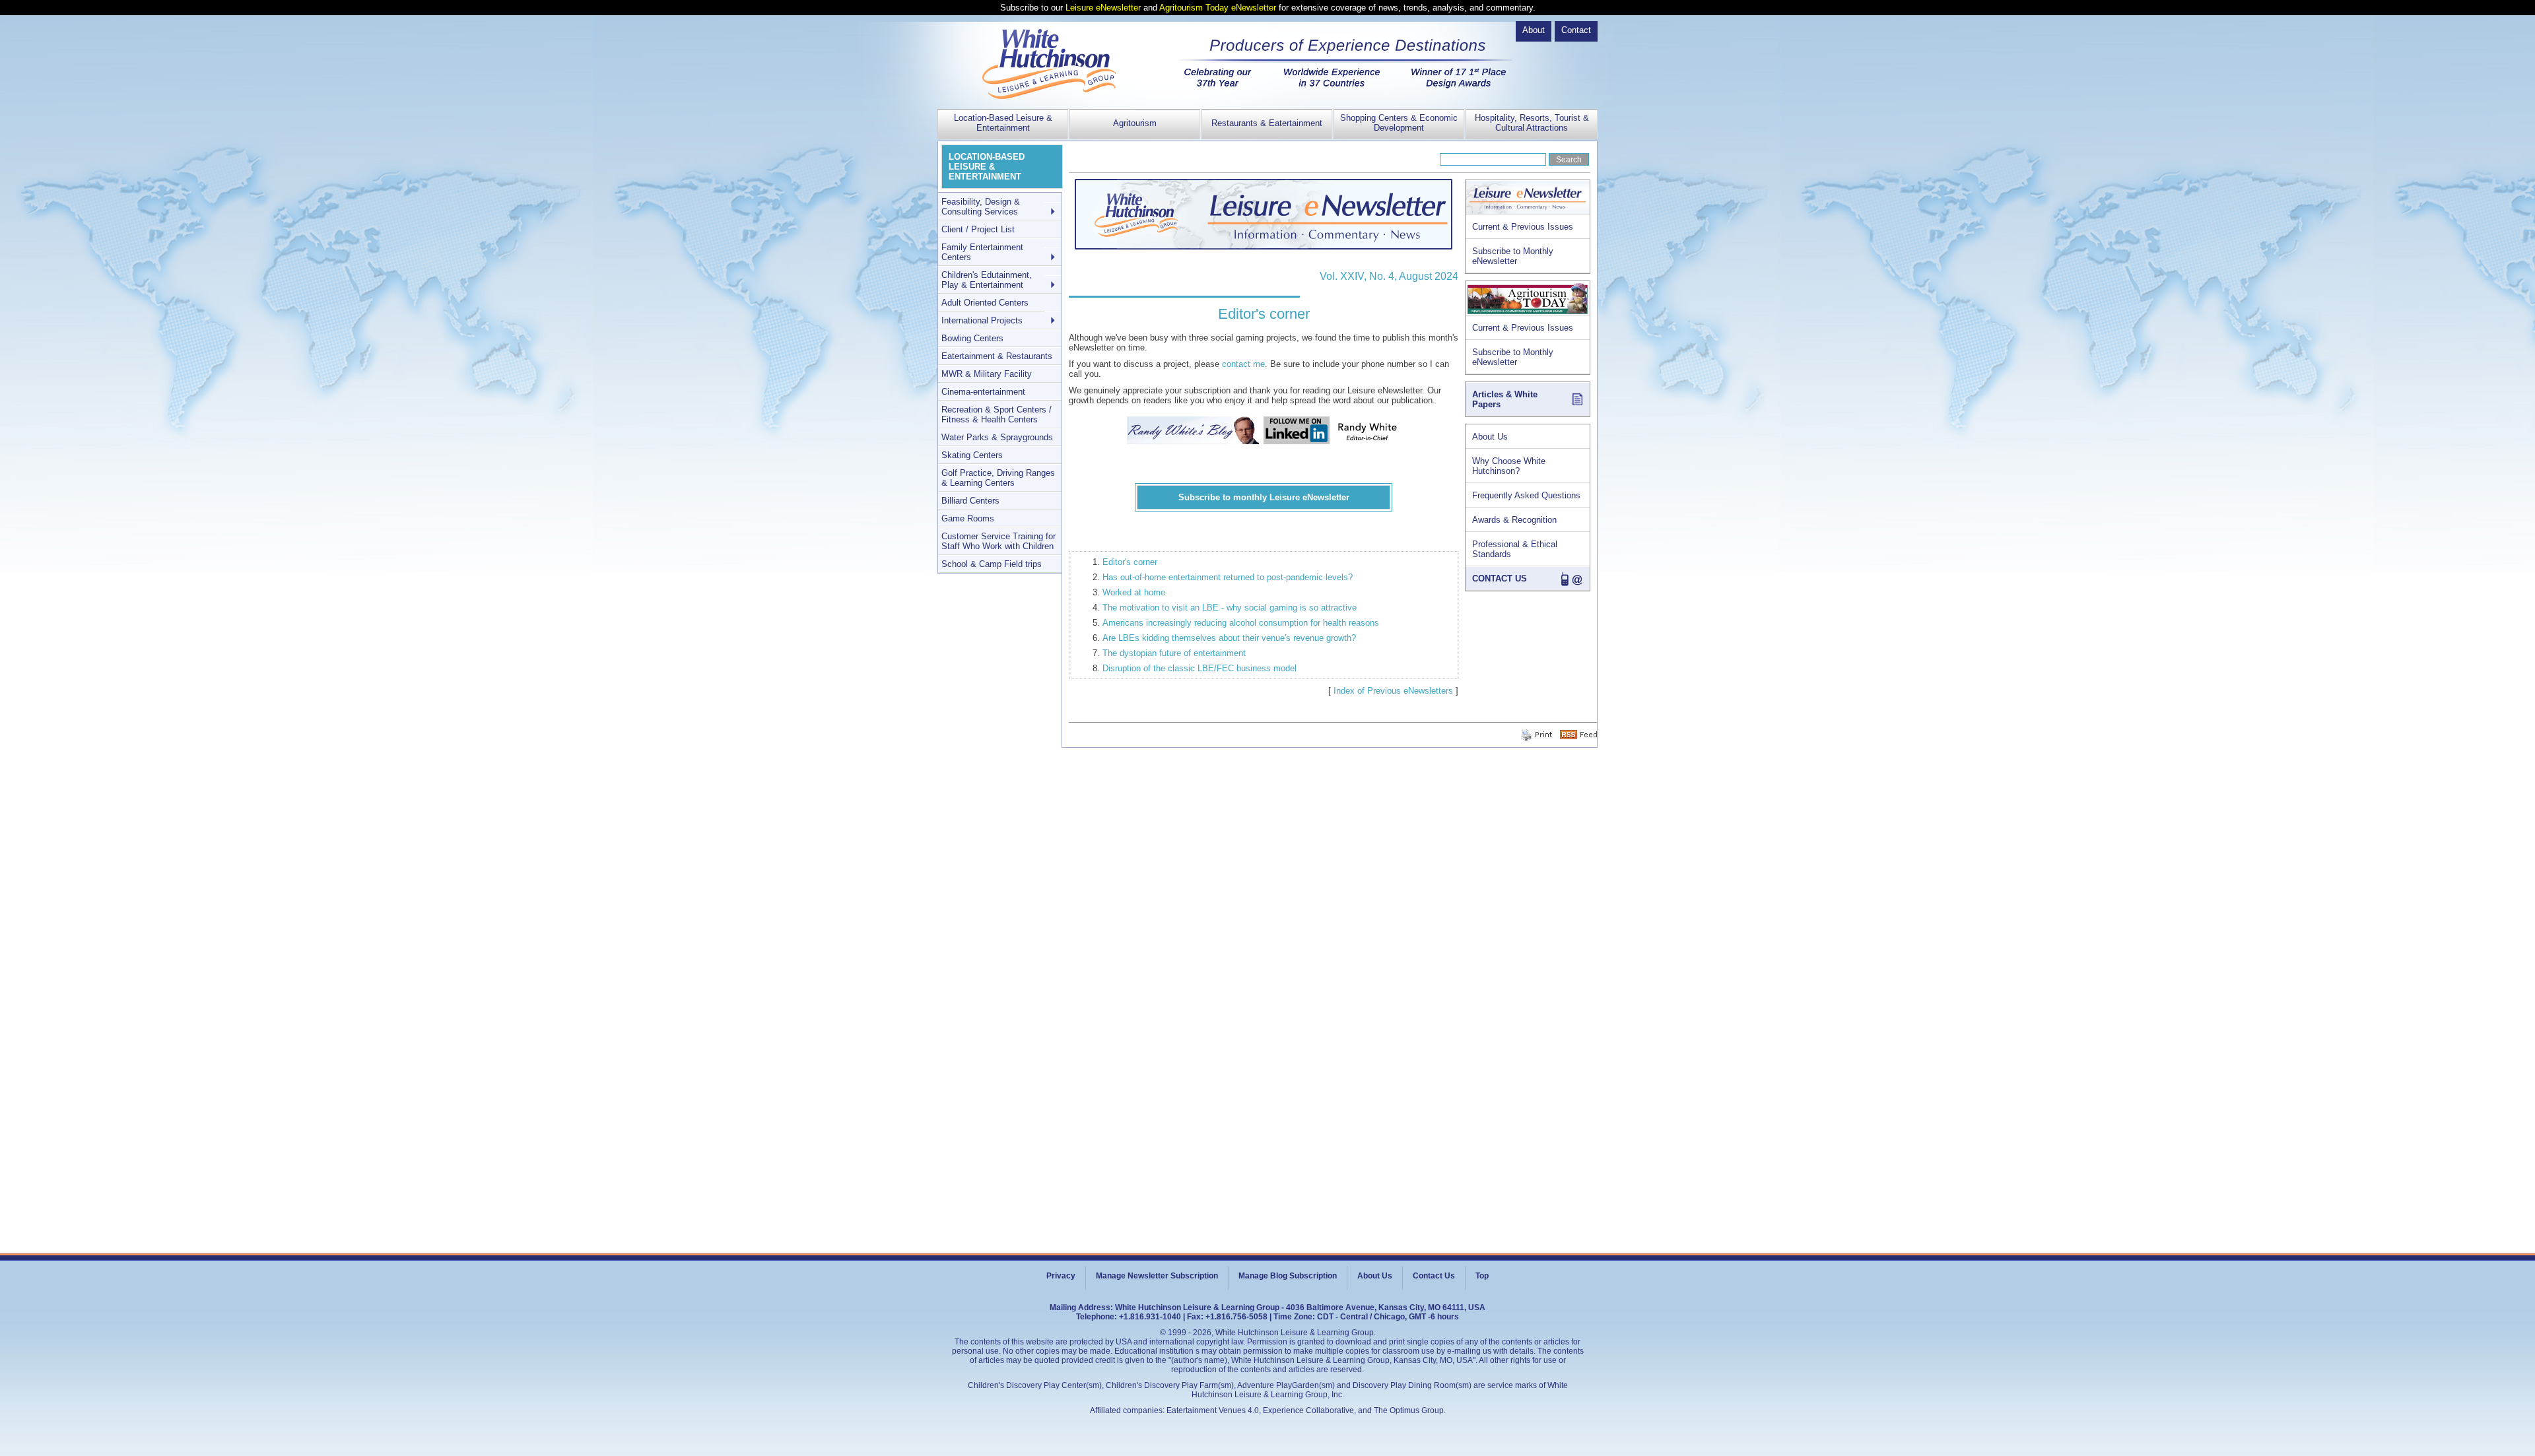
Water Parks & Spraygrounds (997, 437)
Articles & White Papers (1505, 399)
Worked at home (1134, 592)
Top (1482, 1276)
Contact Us (1434, 1276)
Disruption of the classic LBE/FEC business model (1200, 668)
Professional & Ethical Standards (1515, 549)
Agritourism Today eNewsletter (1218, 8)
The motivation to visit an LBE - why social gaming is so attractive (1230, 608)
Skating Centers (972, 455)
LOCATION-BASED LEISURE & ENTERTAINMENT (987, 167)
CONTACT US (1500, 579)
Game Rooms (968, 518)
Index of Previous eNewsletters (1393, 691)
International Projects (982, 320)
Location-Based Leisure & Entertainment (1003, 123)
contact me (1243, 364)
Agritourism (1135, 123)
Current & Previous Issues (1523, 227)
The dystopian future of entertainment (1174, 653)
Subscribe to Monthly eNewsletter (1513, 256)
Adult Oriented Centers (985, 303)
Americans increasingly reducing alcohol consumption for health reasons (1241, 623)
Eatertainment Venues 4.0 (1213, 1410)
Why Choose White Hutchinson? (1509, 466)
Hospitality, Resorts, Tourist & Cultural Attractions (1532, 123)
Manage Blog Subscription (1288, 1276)
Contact (1576, 30)
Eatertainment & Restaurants (997, 356)
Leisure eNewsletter (1103, 8)
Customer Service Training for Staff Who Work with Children (998, 541)
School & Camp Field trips (992, 564)
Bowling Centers (972, 338)
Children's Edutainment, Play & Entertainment (987, 280)
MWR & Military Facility (987, 374)
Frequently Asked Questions (1526, 495)
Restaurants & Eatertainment (1267, 123)
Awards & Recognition (1514, 520)
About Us (1490, 437)
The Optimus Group (1409, 1410)
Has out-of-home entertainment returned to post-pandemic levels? (1228, 577)
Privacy (1061, 1276)
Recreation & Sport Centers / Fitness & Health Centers (997, 414)
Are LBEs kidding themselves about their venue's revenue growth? (1229, 638)
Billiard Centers (970, 501)
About (1534, 30)
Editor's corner (1130, 562)
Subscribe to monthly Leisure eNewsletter (1264, 497)
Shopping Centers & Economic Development (1399, 123)
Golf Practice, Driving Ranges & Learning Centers (998, 478)
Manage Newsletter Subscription (1157, 1276)
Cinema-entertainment (983, 392)
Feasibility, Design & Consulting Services (981, 207)
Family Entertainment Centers (982, 252)
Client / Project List (978, 229)
